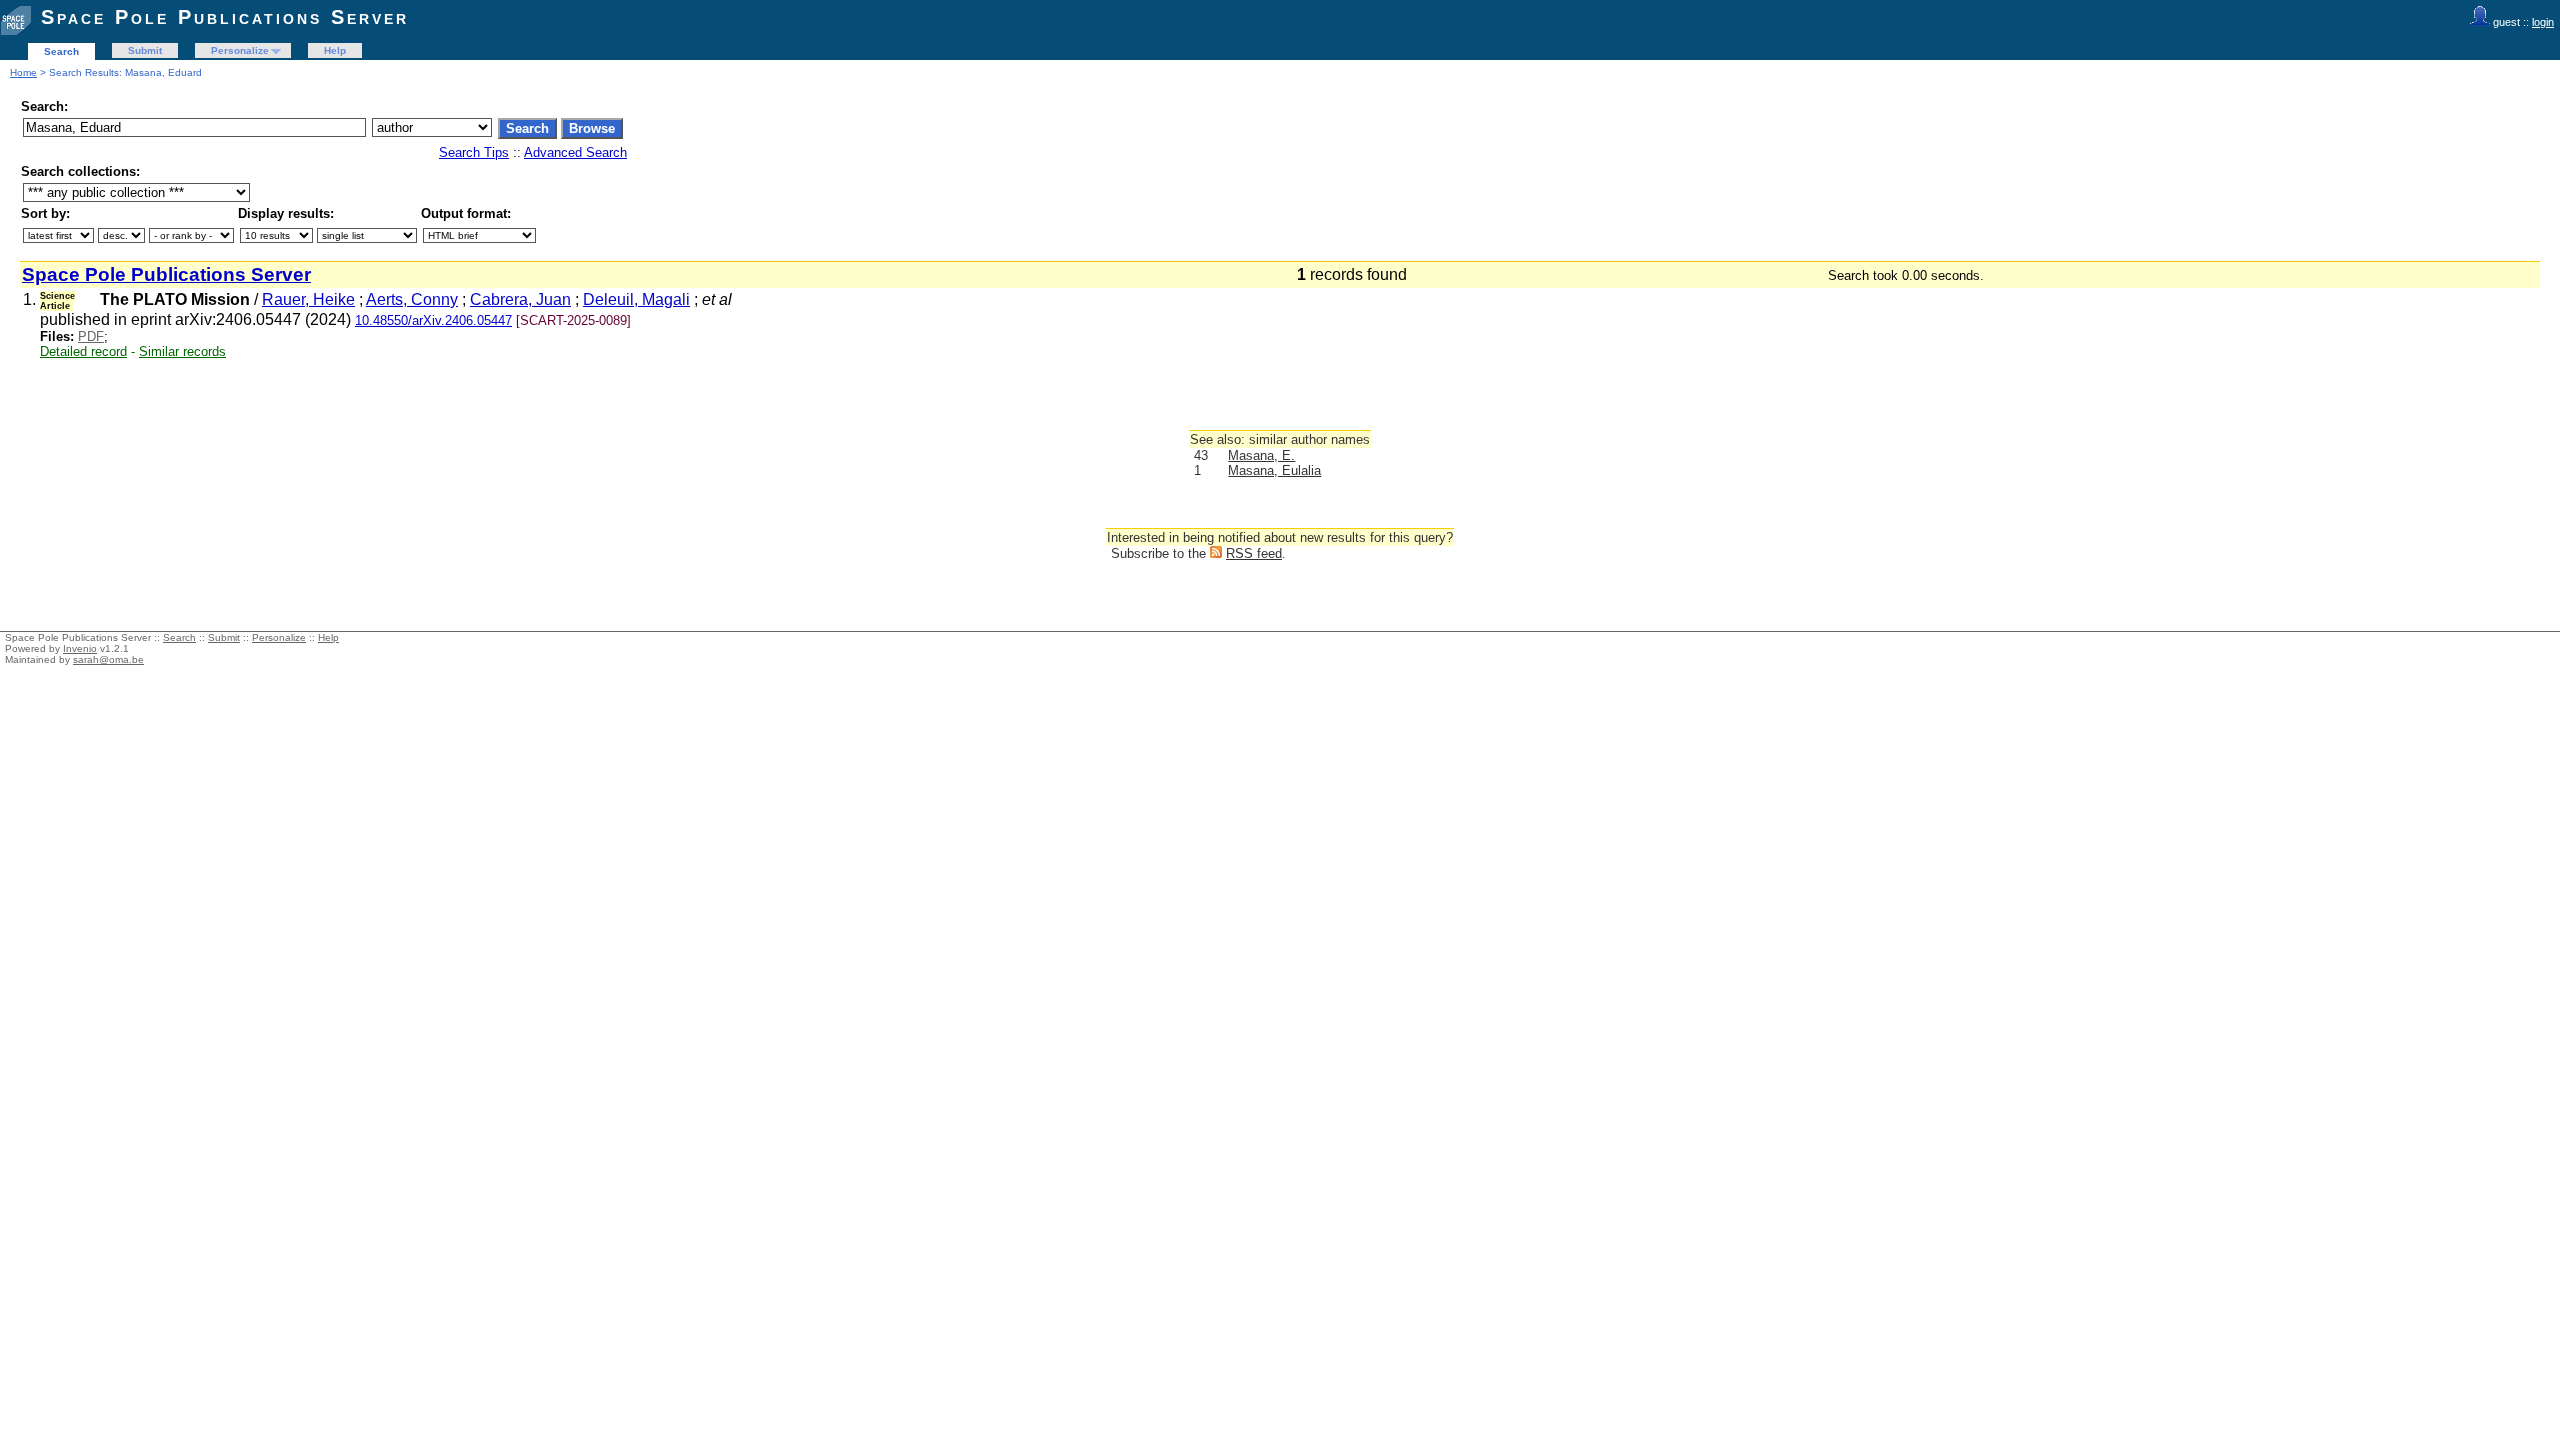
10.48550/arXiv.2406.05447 (433, 320)
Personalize (240, 50)
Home (23, 72)
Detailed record (83, 351)
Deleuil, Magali (636, 299)
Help (335, 50)
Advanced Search (575, 152)
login (2543, 22)
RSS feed (1254, 553)
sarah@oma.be (108, 659)
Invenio (80, 648)
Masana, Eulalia (1274, 470)
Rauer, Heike (308, 299)
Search (61, 51)
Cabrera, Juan (520, 299)
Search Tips (474, 152)
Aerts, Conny (412, 299)
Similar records (182, 351)
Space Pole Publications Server (225, 17)
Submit (145, 50)
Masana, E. (1261, 455)
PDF (91, 336)
